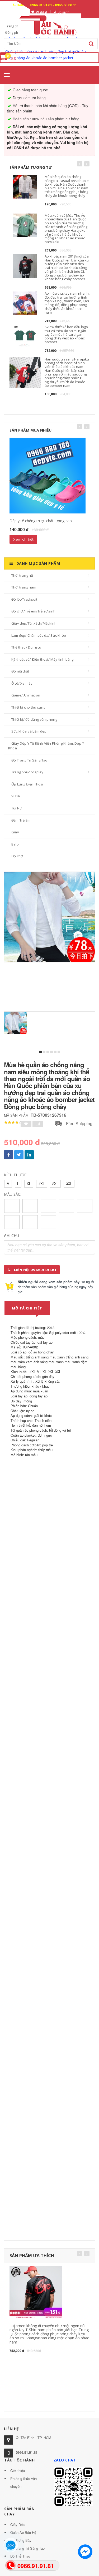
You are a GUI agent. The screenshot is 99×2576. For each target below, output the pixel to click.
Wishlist (41, 12)
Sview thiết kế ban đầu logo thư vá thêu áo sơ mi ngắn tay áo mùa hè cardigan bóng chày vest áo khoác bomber (66, 334)
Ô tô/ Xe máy (22, 683)
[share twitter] (19, 1155)
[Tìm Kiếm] (91, 44)
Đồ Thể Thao (20, 2556)
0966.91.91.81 (27, 2452)
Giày (15, 832)
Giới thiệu (18, 2471)
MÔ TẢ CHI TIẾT (27, 1308)
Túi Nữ (17, 808)
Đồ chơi (17, 856)
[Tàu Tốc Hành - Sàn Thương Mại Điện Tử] (50, 24)
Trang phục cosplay (27, 772)
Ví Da (16, 796)
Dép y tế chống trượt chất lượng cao (41, 521)
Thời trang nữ (22, 575)
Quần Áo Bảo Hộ (23, 2532)
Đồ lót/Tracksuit (24, 599)
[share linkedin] (29, 1155)
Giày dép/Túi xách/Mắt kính (34, 623)
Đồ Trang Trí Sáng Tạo (29, 760)
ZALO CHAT (65, 2460)
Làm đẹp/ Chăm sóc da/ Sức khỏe (39, 635)
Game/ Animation (26, 695)
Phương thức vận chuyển (23, 2482)
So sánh (63, 12)
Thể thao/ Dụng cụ (26, 647)
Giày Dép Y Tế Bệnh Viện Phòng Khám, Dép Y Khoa (46, 746)
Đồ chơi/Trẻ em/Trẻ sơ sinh (33, 611)
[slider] (13, 1123)
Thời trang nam (24, 587)
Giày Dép (17, 2525)
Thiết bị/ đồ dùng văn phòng (34, 719)
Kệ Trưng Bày (21, 2540)
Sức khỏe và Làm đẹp (29, 731)
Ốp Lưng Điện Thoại (27, 784)
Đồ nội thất (20, 671)
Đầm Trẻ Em (21, 820)
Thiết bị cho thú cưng (28, 707)
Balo (15, 844)
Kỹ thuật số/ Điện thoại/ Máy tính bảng (43, 659)
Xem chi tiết (23, 539)
